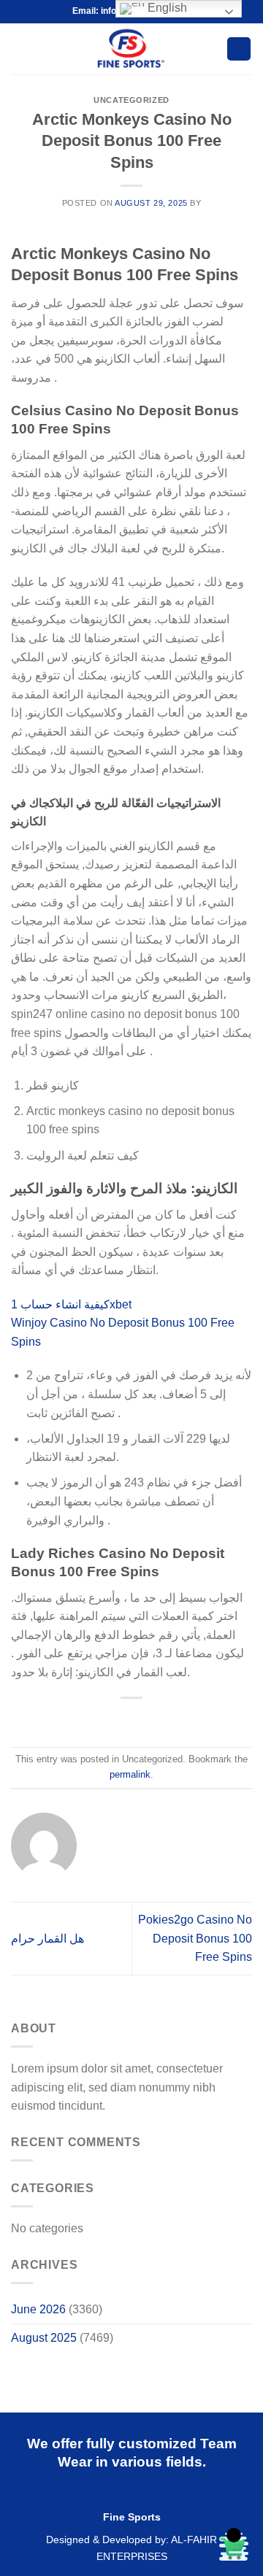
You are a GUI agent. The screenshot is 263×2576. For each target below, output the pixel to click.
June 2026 (38, 2309)
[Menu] (20, 49)
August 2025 (44, 2338)
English (166, 8)
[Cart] (239, 49)
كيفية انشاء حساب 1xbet (71, 1304)
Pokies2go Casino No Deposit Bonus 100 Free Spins (195, 1938)
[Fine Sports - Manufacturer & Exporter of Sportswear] (129, 49)
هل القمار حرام (47, 1939)
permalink (130, 1774)
